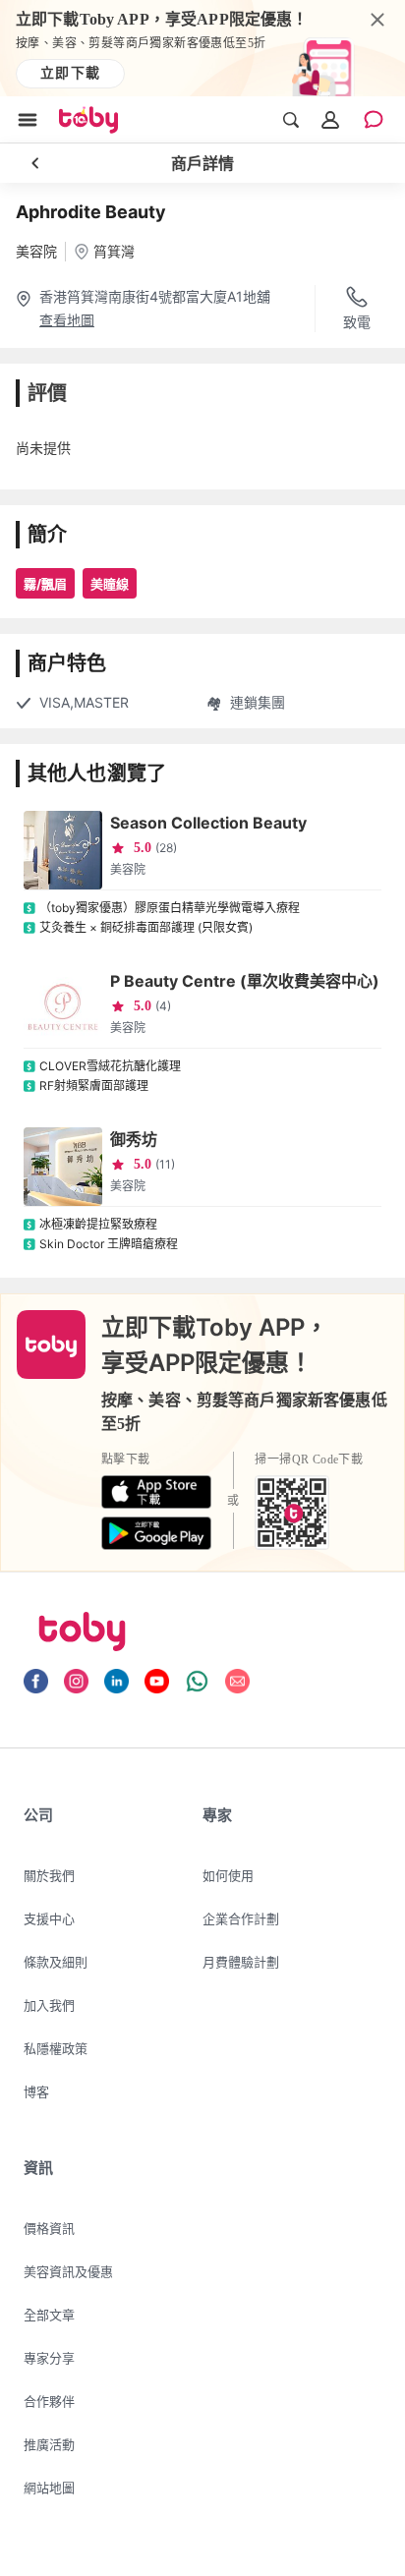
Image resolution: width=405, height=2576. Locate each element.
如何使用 (228, 1875)
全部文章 (49, 2315)
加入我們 (49, 2005)
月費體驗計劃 (241, 1962)
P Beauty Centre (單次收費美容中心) (245, 981)
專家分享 (49, 2358)
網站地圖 (49, 2488)
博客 (36, 2091)
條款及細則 (56, 1962)
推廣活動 (49, 2444)
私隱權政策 (56, 2048)
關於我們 (49, 1875)
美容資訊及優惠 (68, 2271)
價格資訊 (49, 2228)
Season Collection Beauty (208, 823)
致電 (357, 322)
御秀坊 (134, 1139)
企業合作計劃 (241, 1918)
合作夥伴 (49, 2401)
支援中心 (49, 1918)
